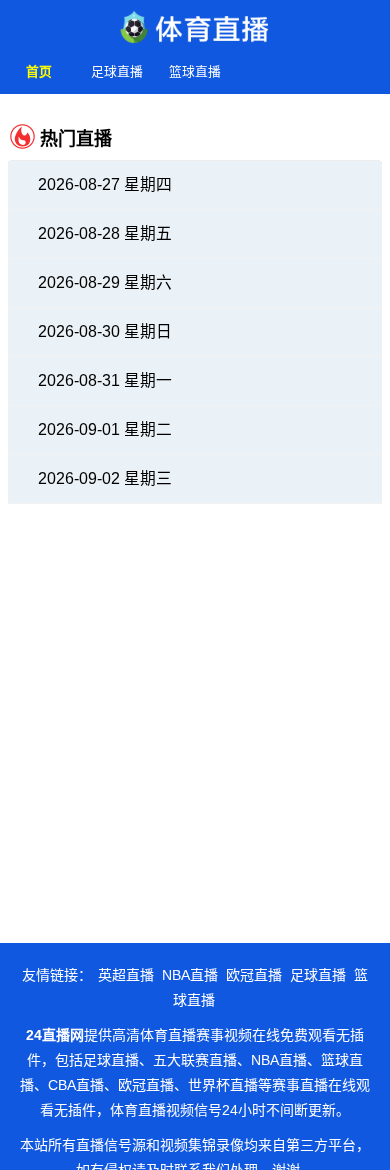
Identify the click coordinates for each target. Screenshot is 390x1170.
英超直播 (126, 975)
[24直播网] (195, 22)
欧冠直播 (254, 975)
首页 (39, 71)
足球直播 (117, 71)
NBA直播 (190, 975)
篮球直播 (195, 71)
